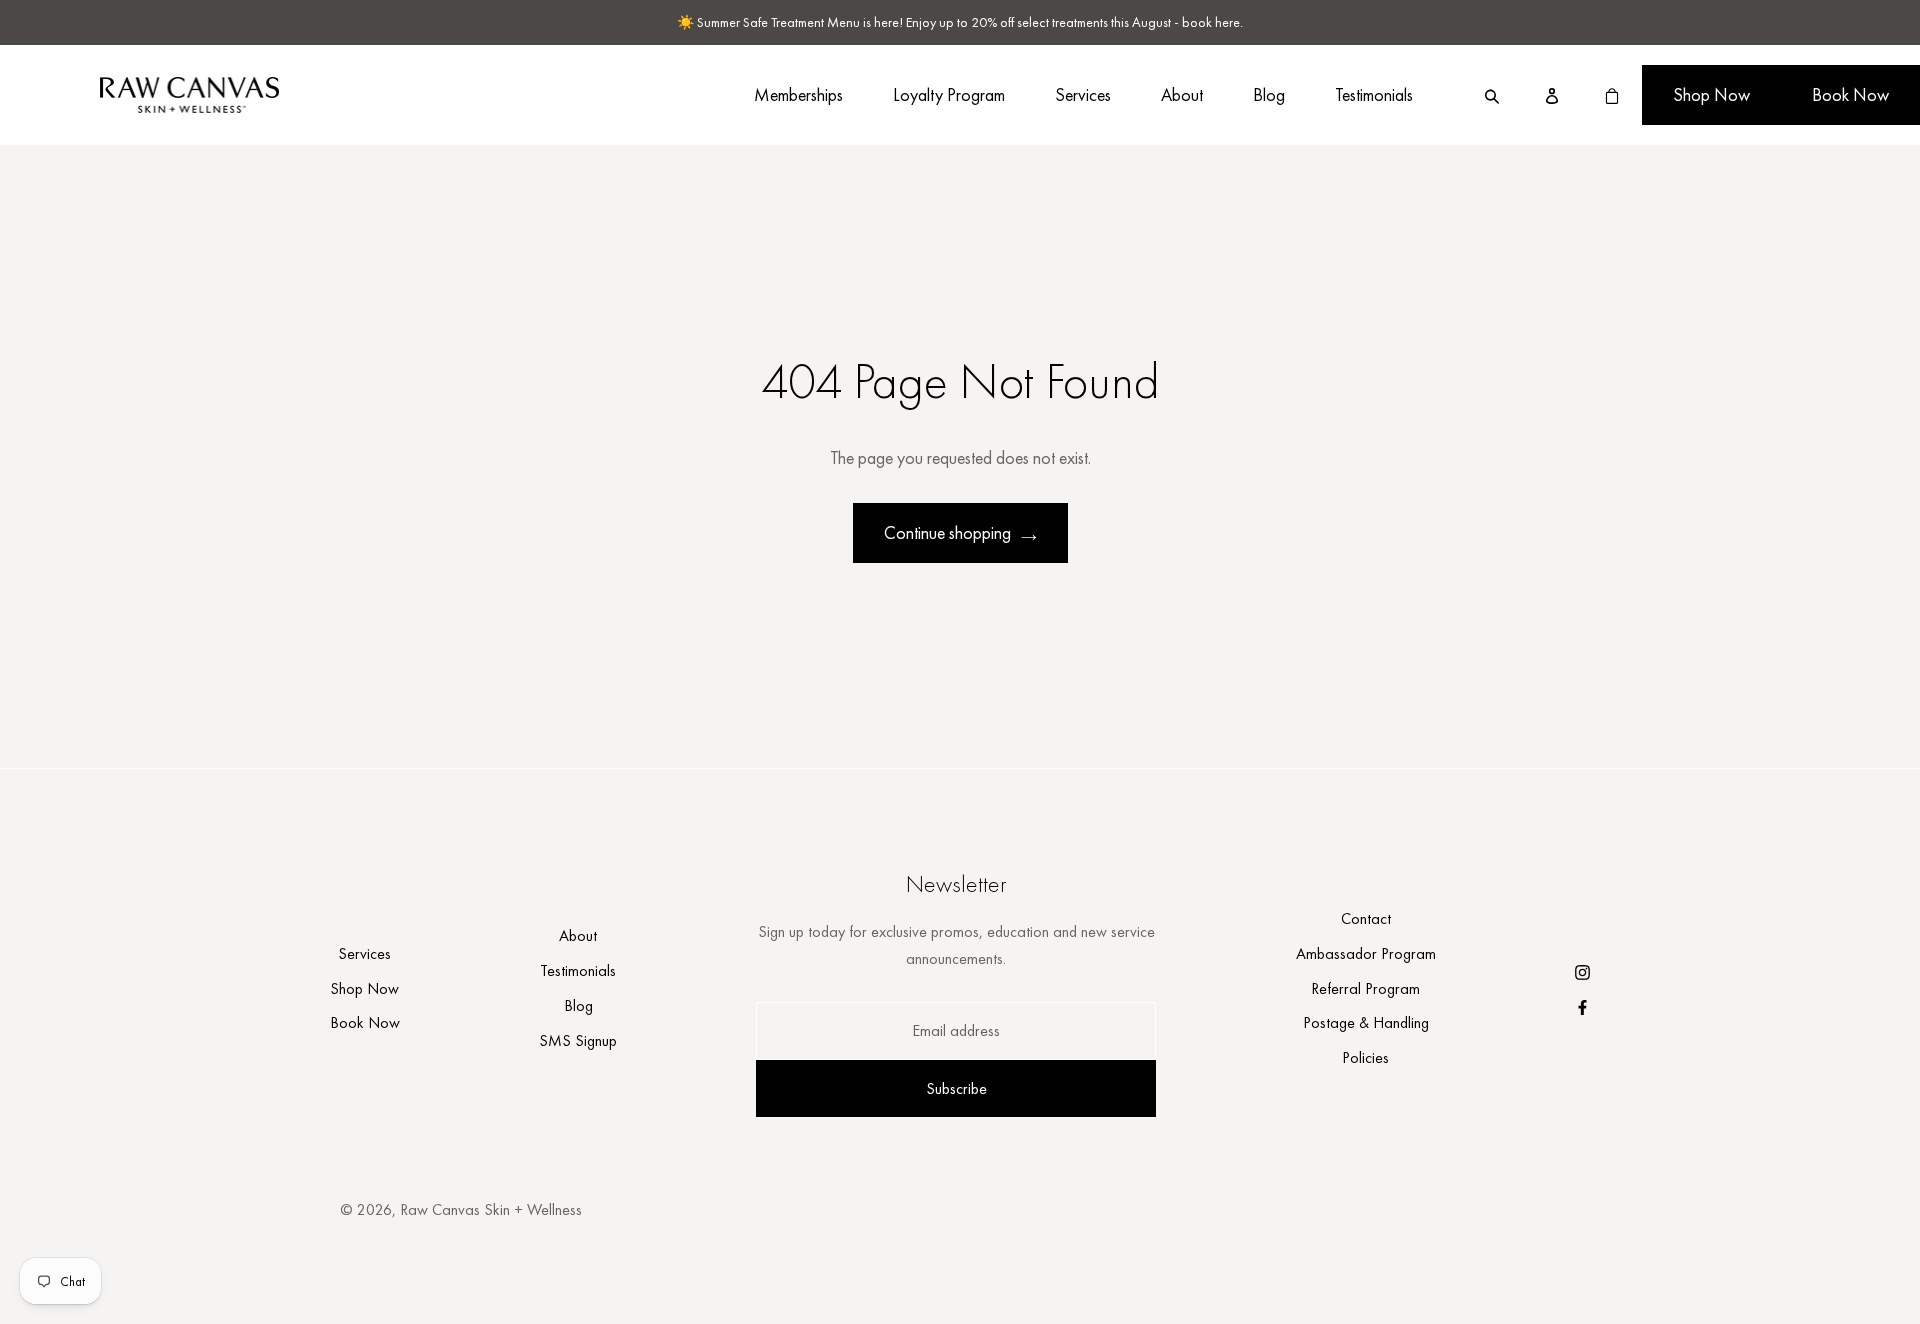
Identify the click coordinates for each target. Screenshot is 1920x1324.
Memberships (798, 94)
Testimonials (1374, 94)
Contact (1366, 918)
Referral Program (1365, 988)
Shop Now (1711, 94)
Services (1083, 94)
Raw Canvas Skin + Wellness (491, 1209)
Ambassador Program (1366, 953)
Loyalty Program (949, 94)
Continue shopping (947, 532)
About (1182, 94)
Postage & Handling (1366, 1022)
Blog (1269, 94)
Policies (1365, 1057)
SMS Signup (578, 1040)
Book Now (1850, 94)
